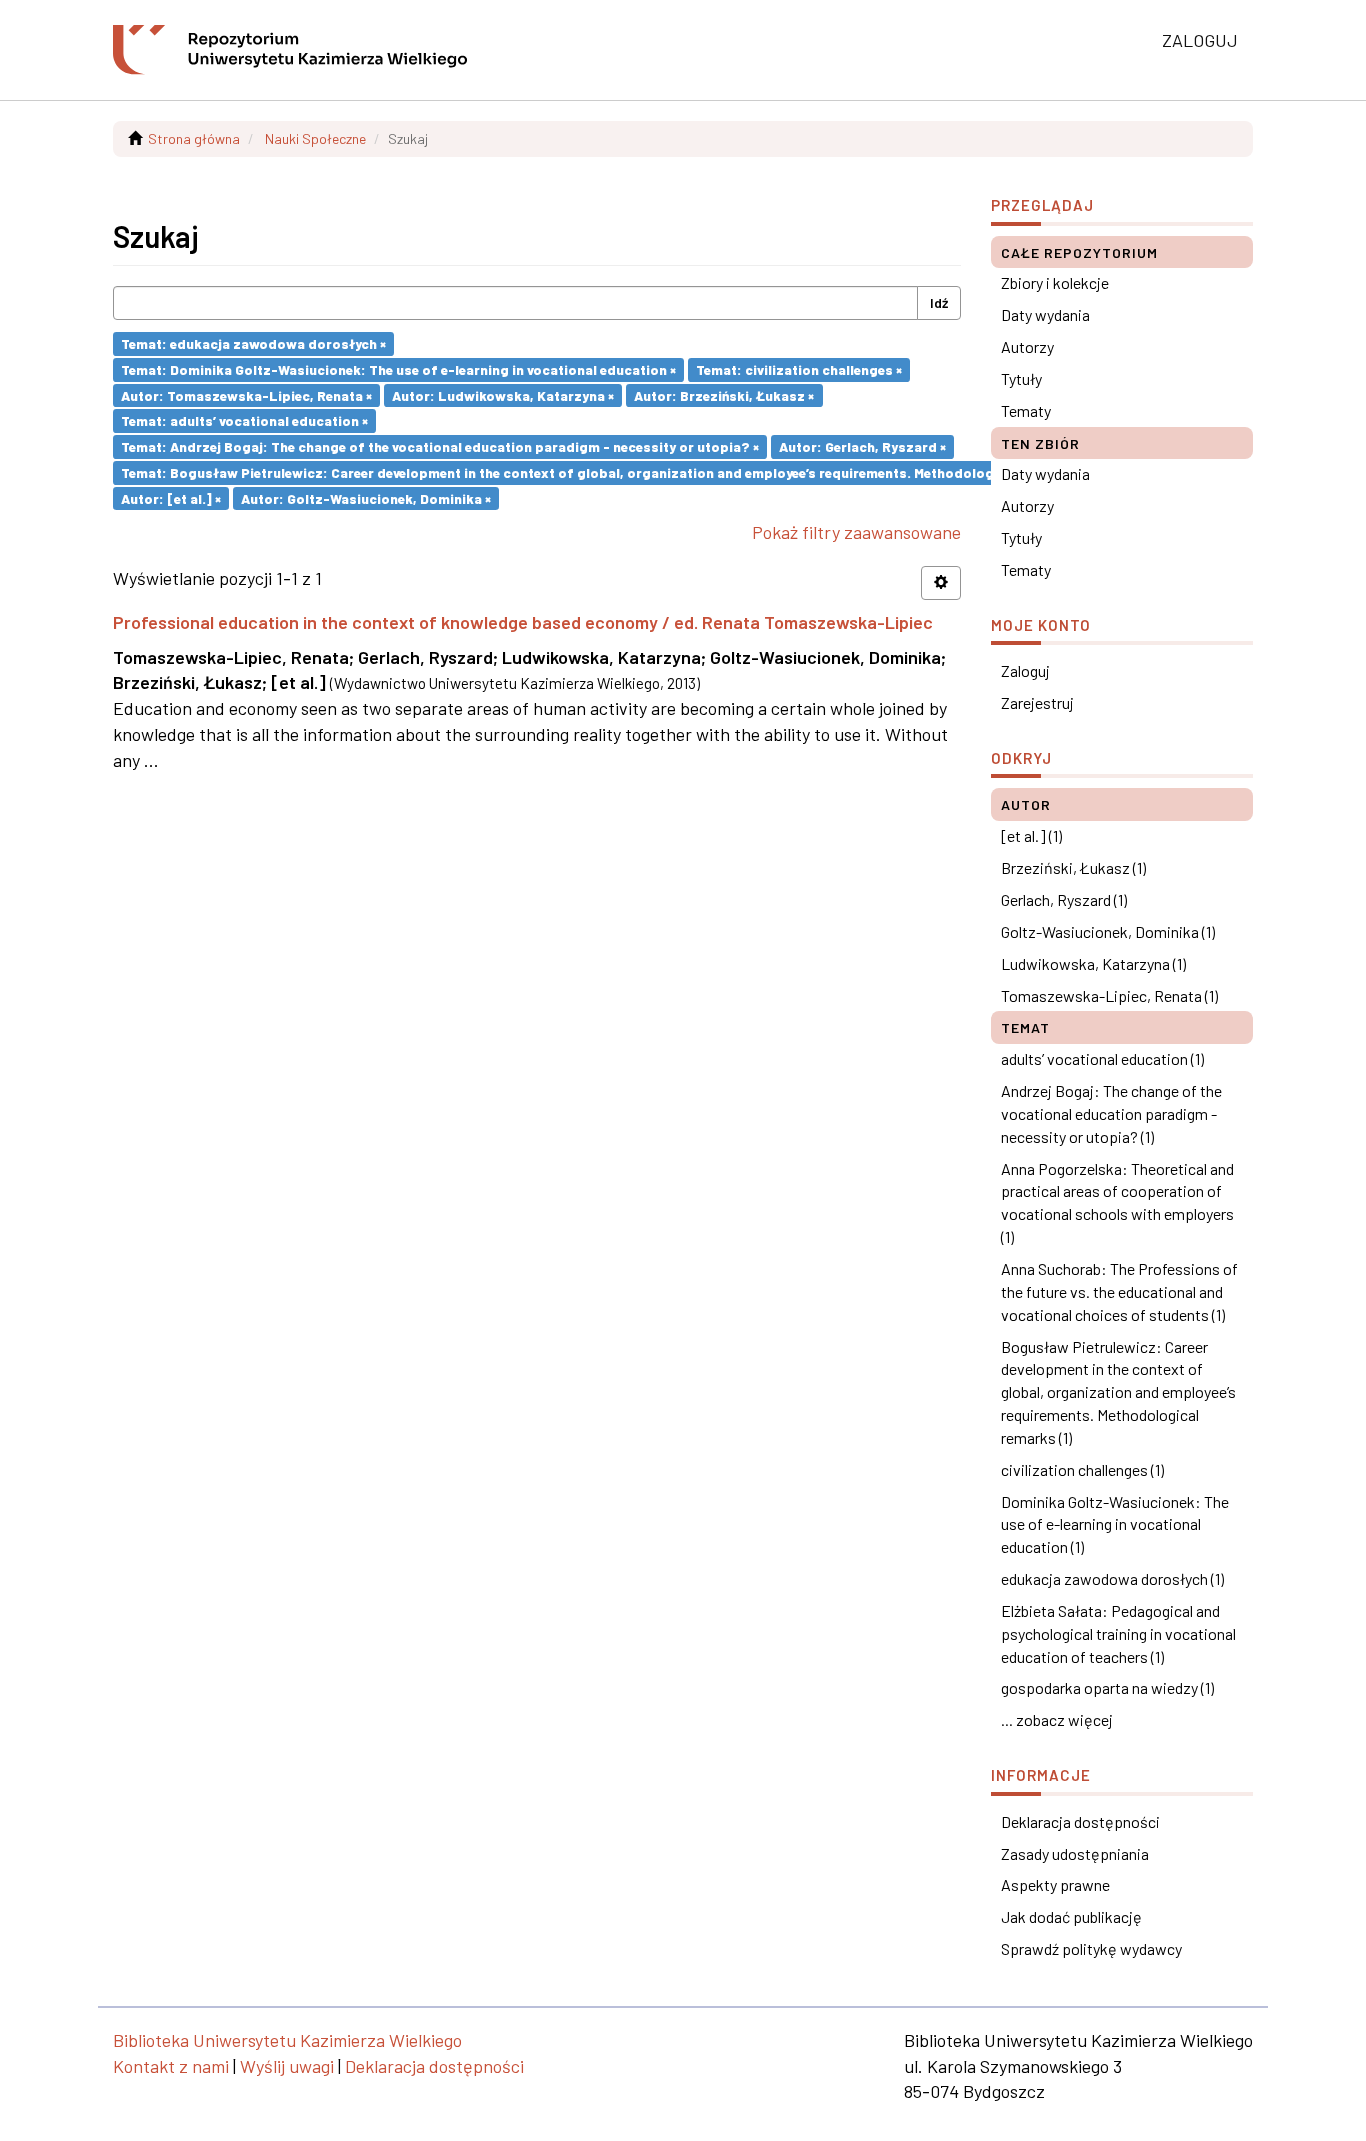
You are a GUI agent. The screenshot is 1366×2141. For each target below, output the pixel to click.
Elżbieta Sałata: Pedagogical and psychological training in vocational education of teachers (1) (1118, 1633)
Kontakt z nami (171, 2066)
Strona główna (194, 138)
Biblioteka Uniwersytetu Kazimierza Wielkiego (287, 2040)
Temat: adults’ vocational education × (244, 420)
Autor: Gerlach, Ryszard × (862, 446)
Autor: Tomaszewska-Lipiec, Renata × (246, 394)
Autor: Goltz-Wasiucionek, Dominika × (366, 497)
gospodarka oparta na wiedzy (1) (1107, 1687)
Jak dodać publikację (1071, 1916)
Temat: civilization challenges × (799, 369)
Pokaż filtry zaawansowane (856, 532)
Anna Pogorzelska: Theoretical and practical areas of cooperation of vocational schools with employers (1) (1117, 1203)
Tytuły (1021, 378)
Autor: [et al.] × (171, 497)
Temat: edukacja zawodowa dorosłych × (253, 343)
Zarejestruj (1037, 702)
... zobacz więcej (1057, 1719)
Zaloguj (1025, 670)
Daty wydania (1045, 314)
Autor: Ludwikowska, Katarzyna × (503, 394)
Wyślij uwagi (287, 2066)
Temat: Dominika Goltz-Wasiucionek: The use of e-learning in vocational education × (398, 369)
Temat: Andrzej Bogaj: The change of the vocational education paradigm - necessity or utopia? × (440, 446)
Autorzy (1027, 346)
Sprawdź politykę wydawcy (1091, 1948)
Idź (939, 302)
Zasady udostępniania (1075, 1853)
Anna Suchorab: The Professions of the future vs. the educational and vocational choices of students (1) (1119, 1291)
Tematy (1026, 410)
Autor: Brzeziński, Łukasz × (724, 394)
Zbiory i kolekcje (1055, 282)
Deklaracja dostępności (1080, 1821)
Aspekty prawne (1055, 1884)
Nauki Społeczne (315, 138)
